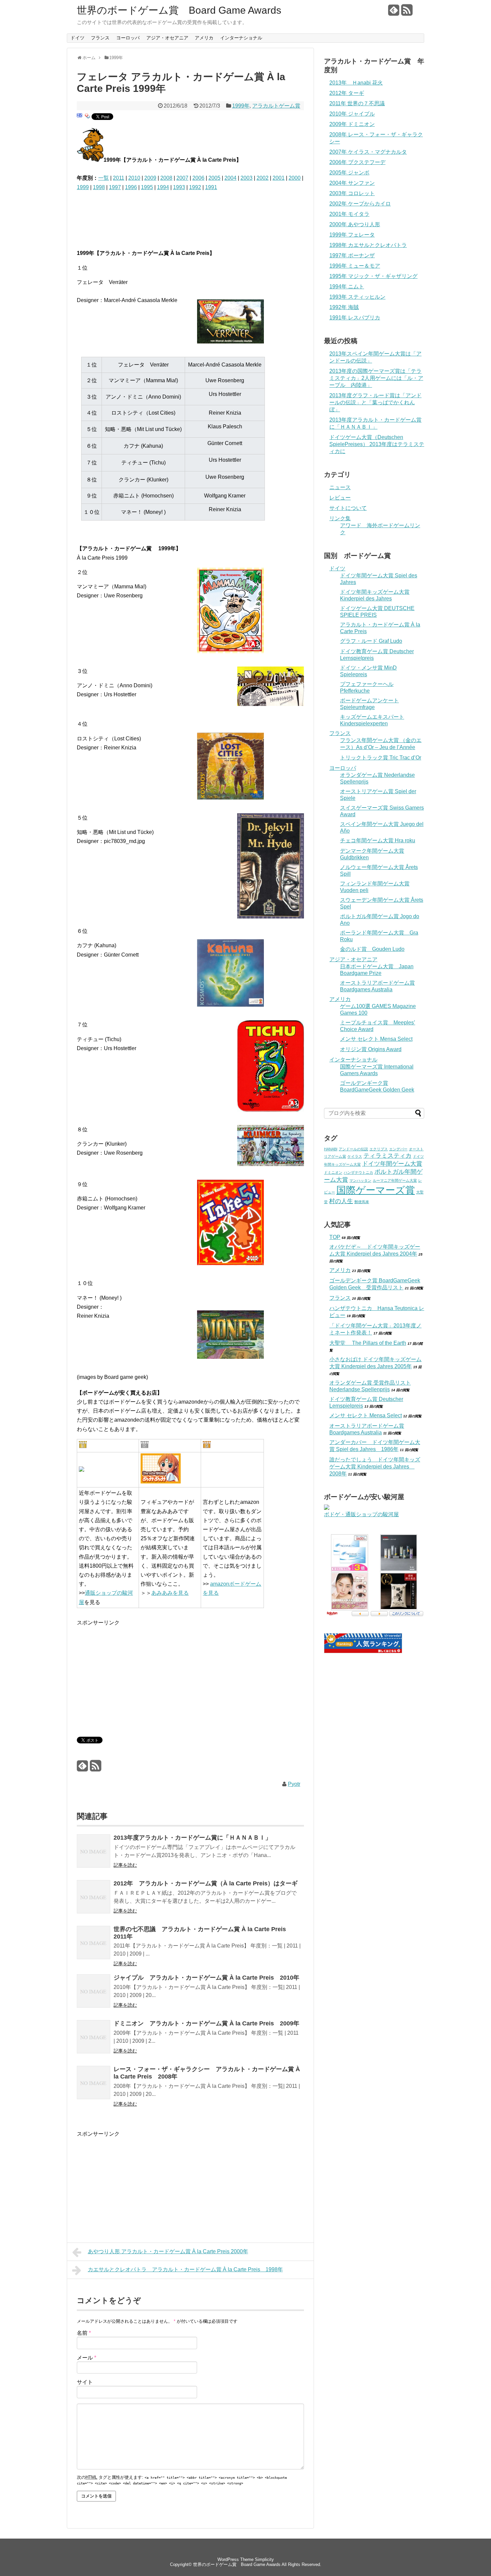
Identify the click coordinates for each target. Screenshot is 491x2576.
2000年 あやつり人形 (355, 224)
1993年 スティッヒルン (357, 297)
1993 (179, 187)
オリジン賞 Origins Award (371, 1049)
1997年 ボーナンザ (352, 255)
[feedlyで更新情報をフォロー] (394, 13)
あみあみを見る (170, 1593)
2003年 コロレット (352, 193)
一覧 (104, 178)
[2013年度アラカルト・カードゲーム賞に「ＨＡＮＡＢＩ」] (94, 1852)
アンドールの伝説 (353, 1149)
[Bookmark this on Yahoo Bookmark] (88, 118)
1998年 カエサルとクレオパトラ (368, 245)
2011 (119, 178)
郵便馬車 (362, 1202)
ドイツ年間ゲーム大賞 (392, 1164)
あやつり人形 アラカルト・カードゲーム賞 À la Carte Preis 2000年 (168, 2251)
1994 (163, 187)
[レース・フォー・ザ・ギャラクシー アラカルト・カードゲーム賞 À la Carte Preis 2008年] (94, 2084)
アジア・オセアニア (167, 38)
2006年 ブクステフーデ (357, 162)
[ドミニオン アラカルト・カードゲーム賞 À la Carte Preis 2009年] (94, 2038)
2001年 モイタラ (349, 214)
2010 (134, 178)
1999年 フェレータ (352, 235)
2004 (230, 178)
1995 (147, 187)
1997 (115, 187)
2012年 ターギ (347, 93)
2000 (295, 178)
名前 (84, 2333)
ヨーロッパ (128, 38)
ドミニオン (333, 1172)
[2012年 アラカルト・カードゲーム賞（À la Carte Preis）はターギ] (94, 1898)
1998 (99, 187)
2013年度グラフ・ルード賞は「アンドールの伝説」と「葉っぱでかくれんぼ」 (375, 402)
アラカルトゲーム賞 (276, 106)
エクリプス (379, 1149)
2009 (150, 178)
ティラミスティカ (387, 1156)
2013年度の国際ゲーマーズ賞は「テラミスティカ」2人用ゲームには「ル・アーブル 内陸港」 (376, 378)
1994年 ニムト (347, 287)
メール (87, 2358)
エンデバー (398, 1149)
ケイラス (355, 1156)
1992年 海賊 (344, 307)
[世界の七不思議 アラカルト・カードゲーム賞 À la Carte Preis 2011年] (94, 1944)
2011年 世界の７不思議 (357, 103)
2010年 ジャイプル (352, 114)
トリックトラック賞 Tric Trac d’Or (381, 758)
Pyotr (294, 1784)
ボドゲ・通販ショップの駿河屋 (361, 1514)
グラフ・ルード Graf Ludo (371, 641)
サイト (85, 2382)
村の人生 (341, 1201)
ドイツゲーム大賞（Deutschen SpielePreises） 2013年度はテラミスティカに (377, 444)
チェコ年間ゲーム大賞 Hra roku (378, 840)
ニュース (340, 487)
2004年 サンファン (352, 183)
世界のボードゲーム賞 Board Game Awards (179, 10)
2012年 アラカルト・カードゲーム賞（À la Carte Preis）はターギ (206, 1883)
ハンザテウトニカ (358, 1172)
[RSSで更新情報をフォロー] (407, 13)
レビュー (340, 498)
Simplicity (264, 2559)
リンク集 (340, 518)
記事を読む (125, 1865)
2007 (182, 178)
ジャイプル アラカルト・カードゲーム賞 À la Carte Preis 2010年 (206, 1978)
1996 (131, 187)
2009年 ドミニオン (352, 124)
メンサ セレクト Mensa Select (376, 1039)
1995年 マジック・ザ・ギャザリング (373, 276)
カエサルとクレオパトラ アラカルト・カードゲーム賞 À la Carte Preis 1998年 (185, 2269)
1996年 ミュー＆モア (355, 266)
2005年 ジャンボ (349, 173)
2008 (166, 178)
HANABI (331, 1149)
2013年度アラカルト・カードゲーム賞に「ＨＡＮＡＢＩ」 (192, 1838)
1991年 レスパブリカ (355, 318)
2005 (214, 178)
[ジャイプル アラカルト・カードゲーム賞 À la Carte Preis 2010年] (94, 1992)
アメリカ (204, 38)
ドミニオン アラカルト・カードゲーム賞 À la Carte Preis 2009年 (206, 2023)
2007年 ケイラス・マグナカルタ (368, 152)
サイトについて (348, 508)
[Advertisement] (155, 216)
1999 (83, 187)
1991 (211, 187)
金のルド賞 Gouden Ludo (372, 949)
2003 (247, 178)
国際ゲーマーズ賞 (376, 1190)
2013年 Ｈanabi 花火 (356, 83)
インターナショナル (241, 38)
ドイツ (77, 38)
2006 (198, 178)
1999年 (241, 106)
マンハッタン (360, 1180)
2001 (279, 178)
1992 (195, 187)
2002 (263, 178)
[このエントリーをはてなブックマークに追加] (79, 118)
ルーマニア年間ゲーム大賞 (395, 1180)
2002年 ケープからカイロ (360, 204)
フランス (100, 38)
